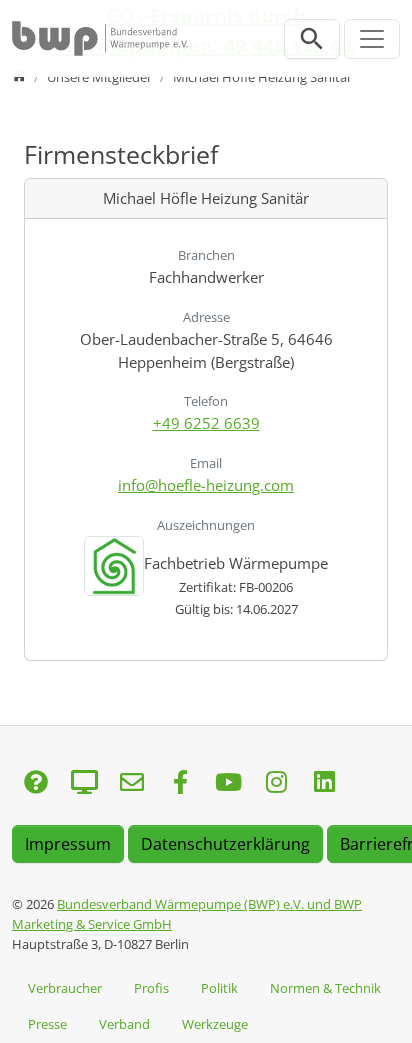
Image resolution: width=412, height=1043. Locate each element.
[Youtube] (228, 783)
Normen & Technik (325, 988)
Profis (151, 988)
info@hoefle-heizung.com (206, 485)
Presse (47, 1024)
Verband (124, 1024)
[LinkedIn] (324, 783)
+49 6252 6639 (206, 423)
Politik (219, 988)
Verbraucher (65, 988)
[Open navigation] (372, 39)
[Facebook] (180, 783)
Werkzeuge (215, 1024)
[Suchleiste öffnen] (312, 39)
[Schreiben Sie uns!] (36, 783)
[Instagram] (276, 783)
